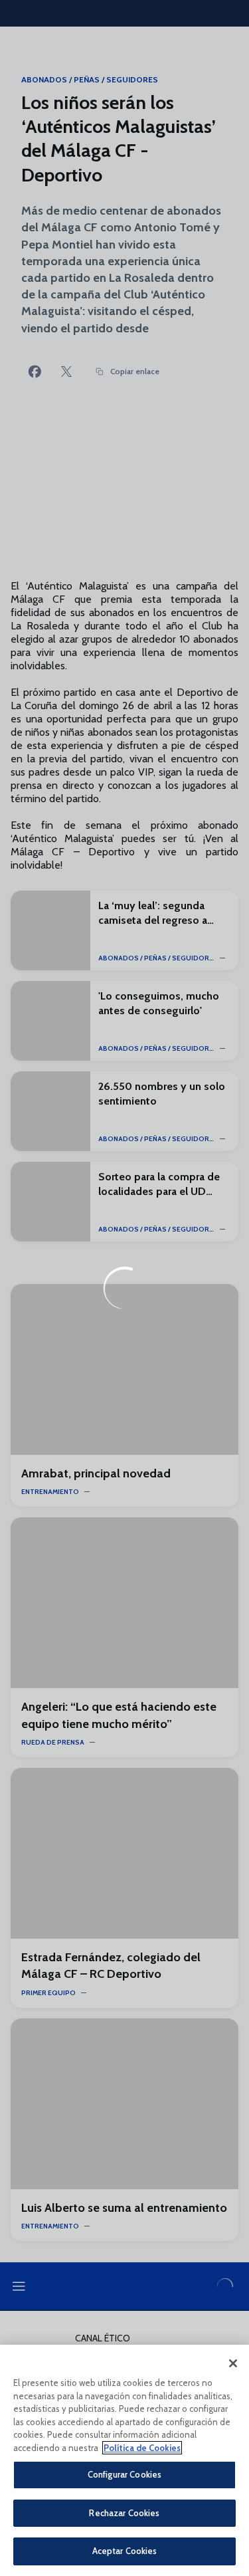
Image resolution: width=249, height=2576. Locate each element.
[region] (124, 2460)
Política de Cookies (142, 2448)
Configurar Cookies (124, 2474)
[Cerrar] (233, 2363)
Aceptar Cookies (125, 2551)
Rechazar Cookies (124, 2513)
